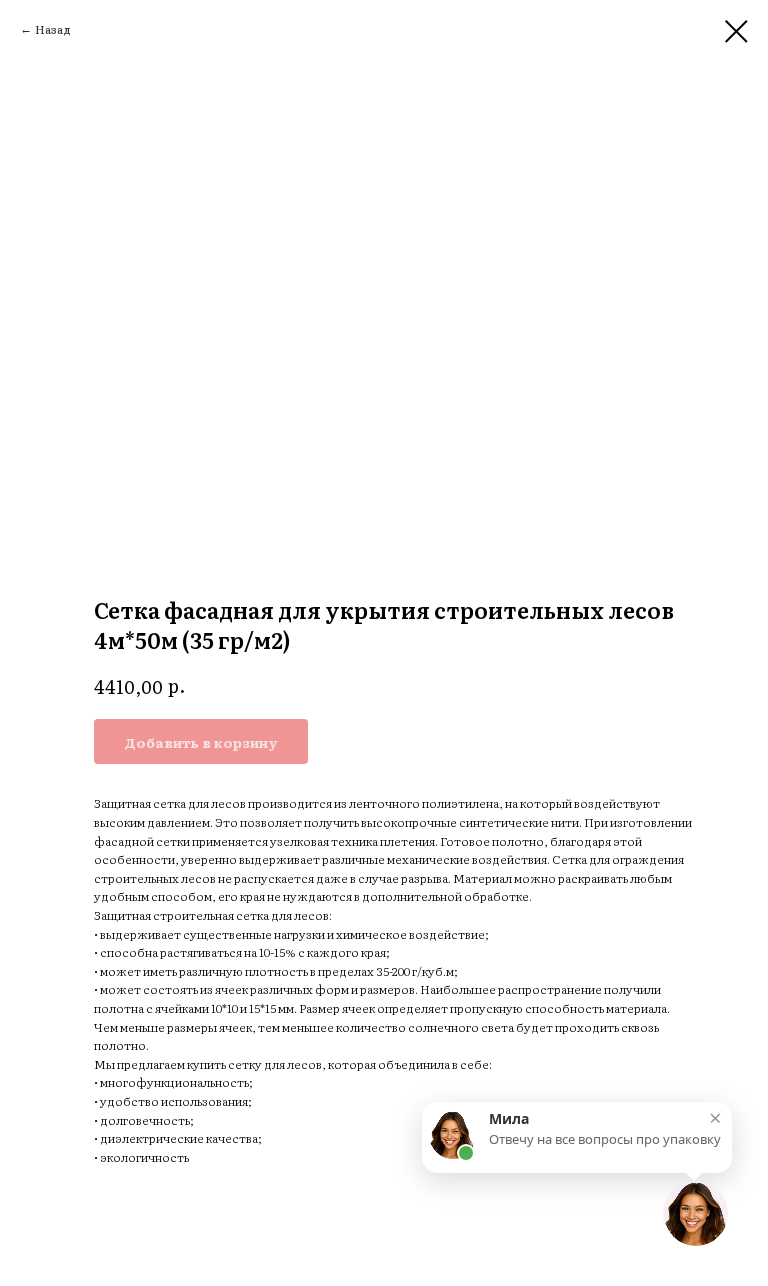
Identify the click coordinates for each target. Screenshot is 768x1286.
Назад (53, 29)
